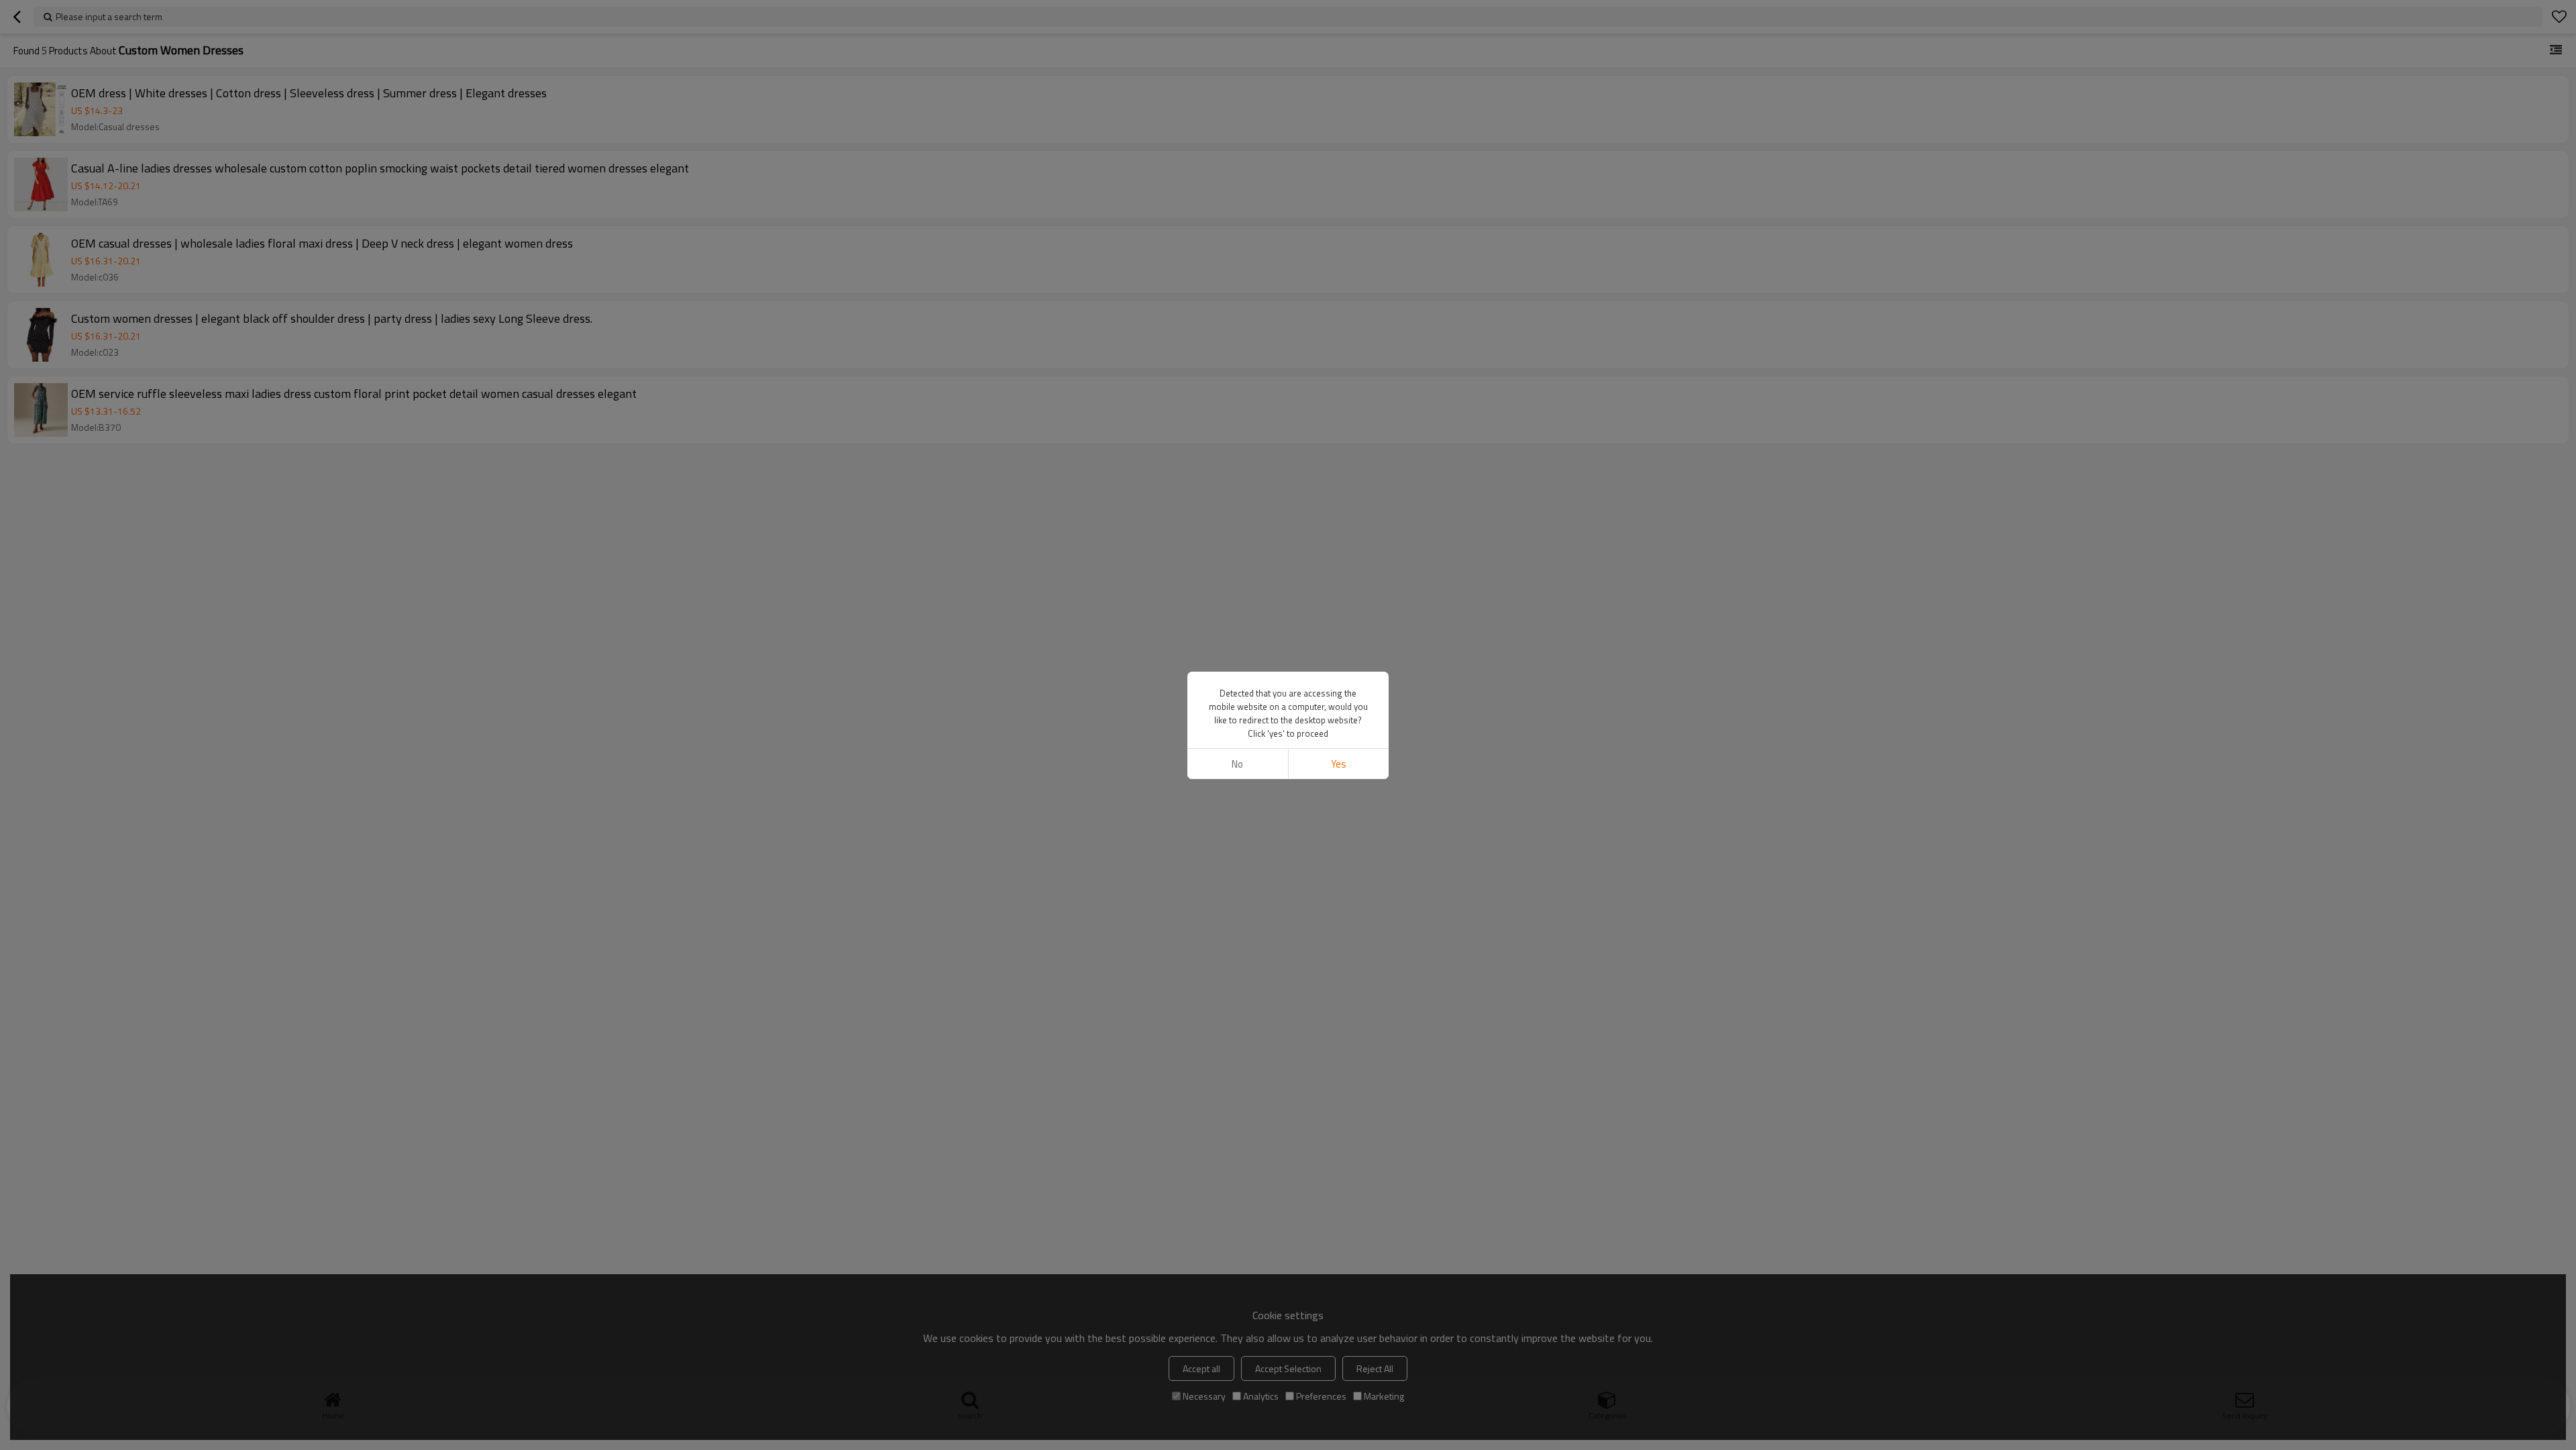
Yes (1339, 764)
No (1237, 764)
